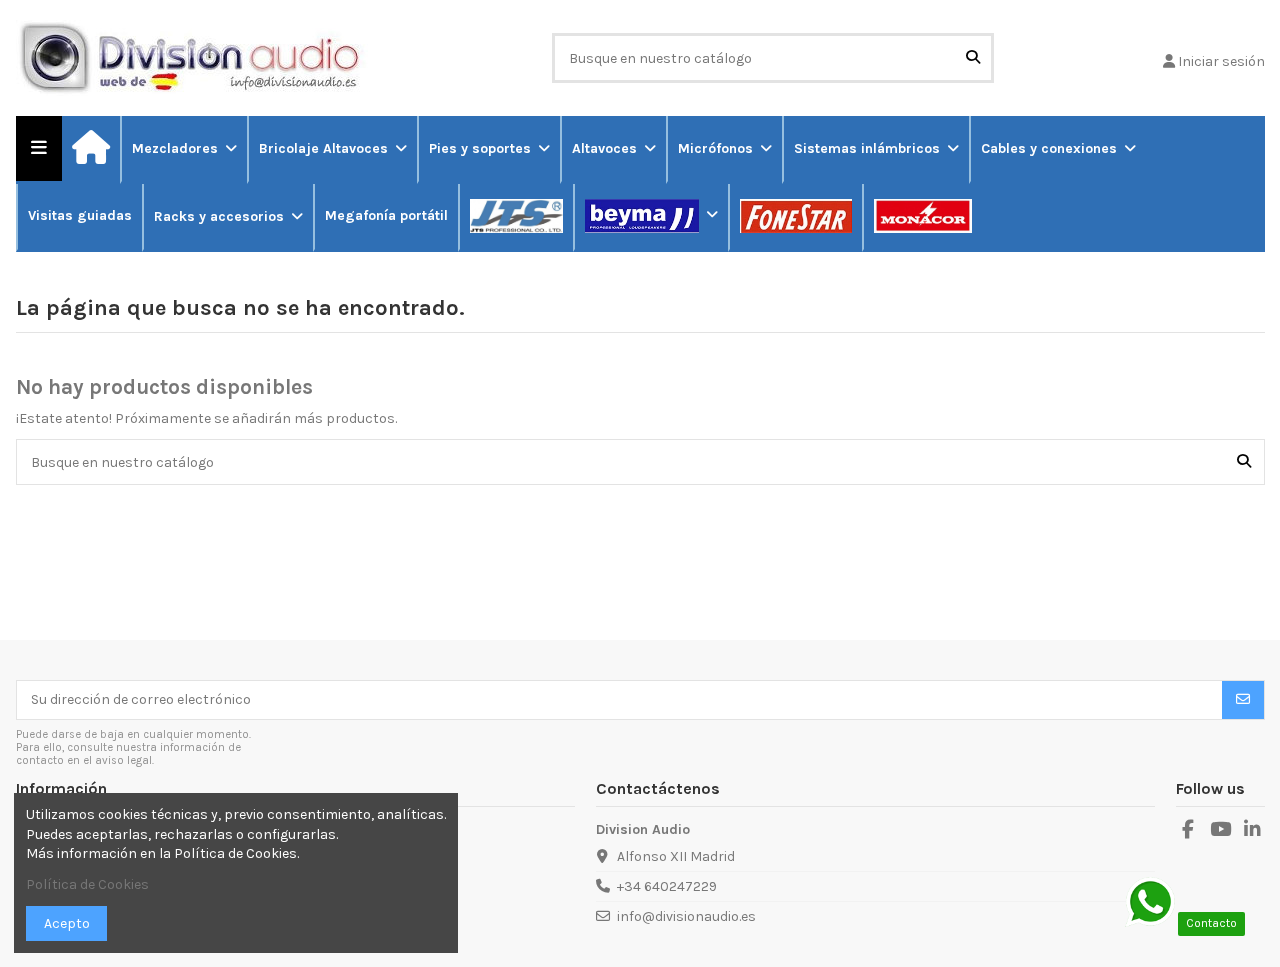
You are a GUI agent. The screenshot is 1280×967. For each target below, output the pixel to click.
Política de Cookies (87, 884)
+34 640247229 (667, 886)
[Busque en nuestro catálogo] (973, 57)
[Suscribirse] (1243, 700)
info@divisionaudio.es (686, 916)
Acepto (67, 923)
